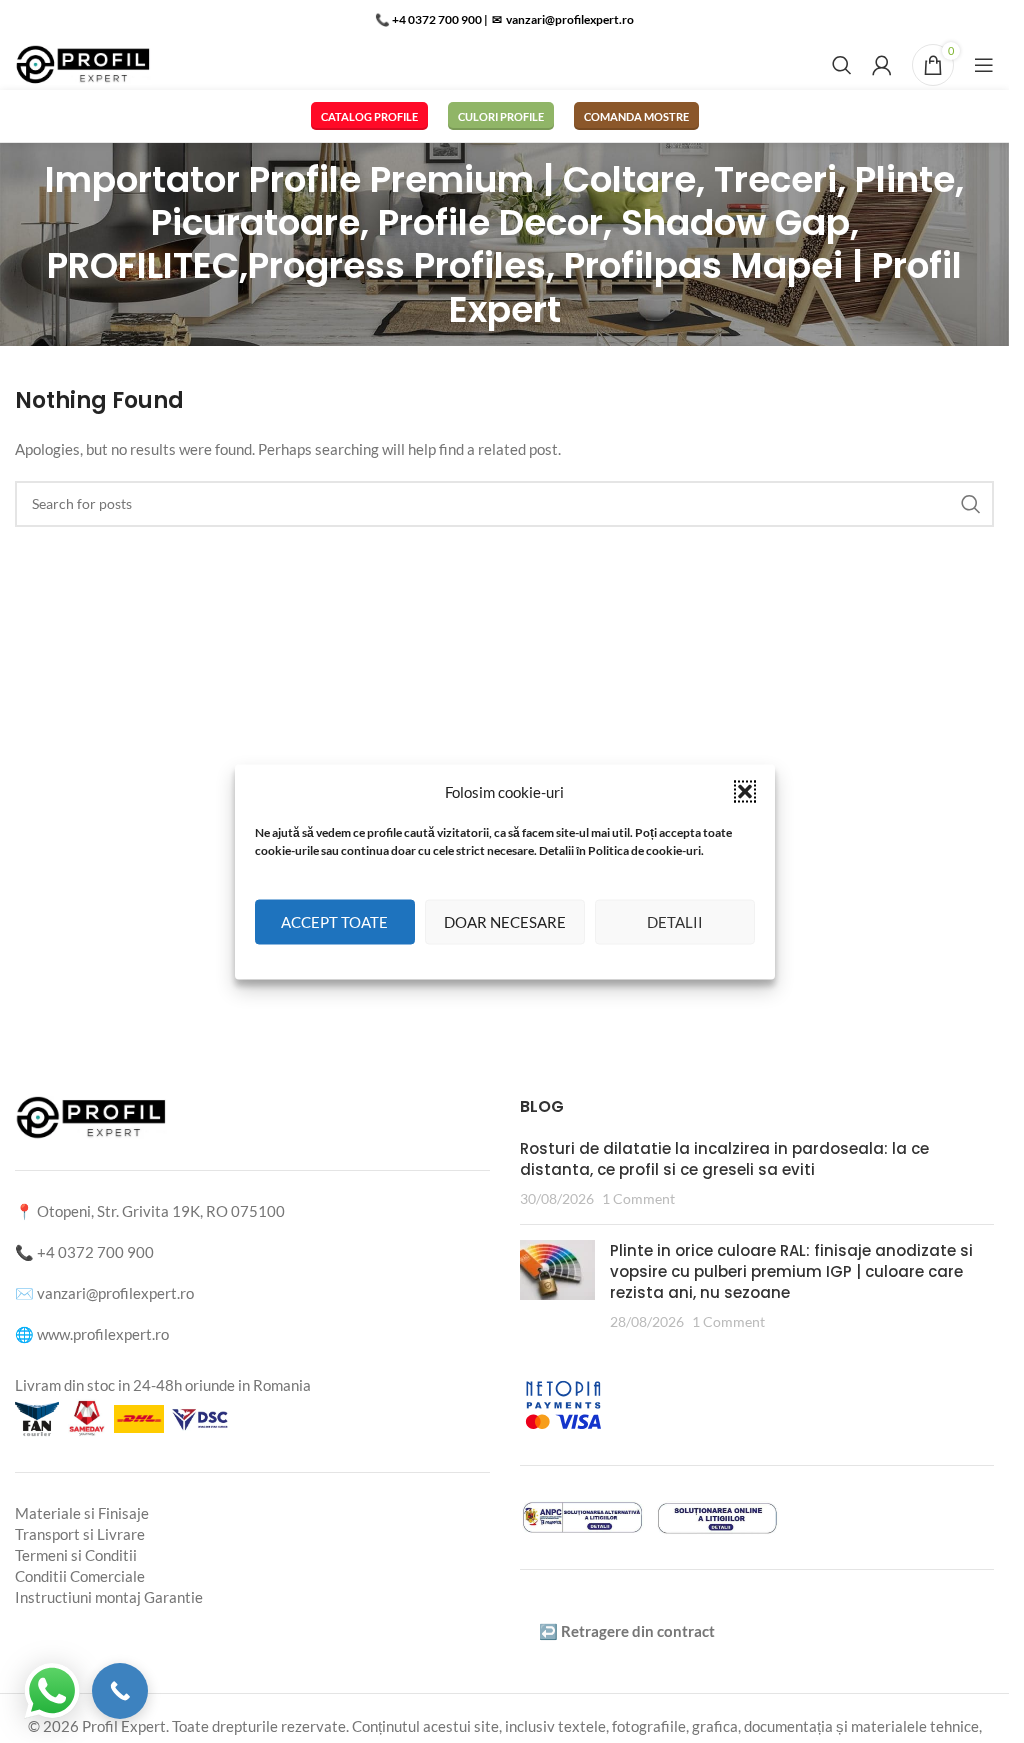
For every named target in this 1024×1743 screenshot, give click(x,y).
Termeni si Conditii (76, 1555)
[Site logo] (83, 63)
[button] (745, 791)
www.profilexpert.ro (103, 1334)
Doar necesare (505, 922)
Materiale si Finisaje (82, 1513)
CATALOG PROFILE (369, 116)
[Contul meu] (882, 65)
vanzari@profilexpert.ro (115, 1293)
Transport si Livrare (80, 1534)
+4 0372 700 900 (95, 1252)
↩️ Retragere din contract (627, 1631)
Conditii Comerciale (80, 1576)
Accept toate (334, 922)
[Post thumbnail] (557, 1286)
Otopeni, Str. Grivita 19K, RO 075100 (161, 1211)
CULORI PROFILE (501, 116)
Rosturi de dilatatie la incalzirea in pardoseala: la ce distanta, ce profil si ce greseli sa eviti (724, 1159)
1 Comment (638, 1199)
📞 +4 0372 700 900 (428, 19)
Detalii (675, 922)
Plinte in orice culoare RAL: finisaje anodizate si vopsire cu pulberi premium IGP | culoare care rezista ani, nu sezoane (791, 1271)
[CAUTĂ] (971, 504)
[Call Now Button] (120, 1691)
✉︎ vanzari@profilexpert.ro (562, 19)
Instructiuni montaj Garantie (109, 1597)
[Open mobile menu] (984, 65)
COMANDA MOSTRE (636, 116)
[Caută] (842, 65)
